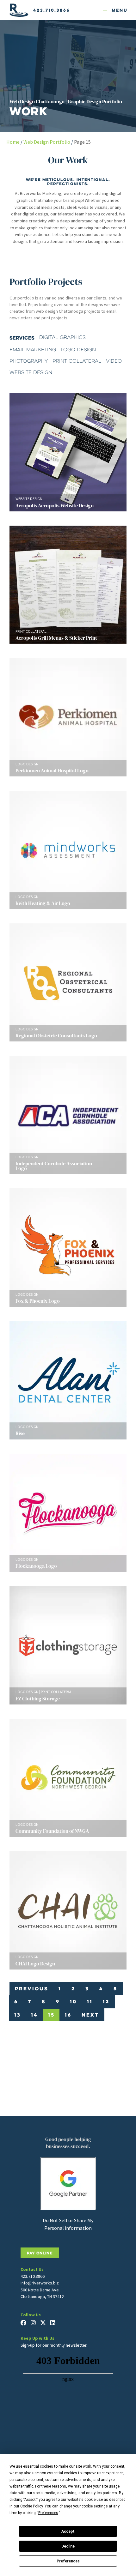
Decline (68, 2546)
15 (51, 2015)
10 (73, 2001)
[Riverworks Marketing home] (19, 10)
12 (106, 2001)
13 (18, 2015)
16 (68, 2015)
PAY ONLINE (40, 2253)
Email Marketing (33, 350)
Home (13, 142)
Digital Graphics (62, 337)
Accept (68, 2531)
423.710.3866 (52, 10)
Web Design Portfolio (47, 142)
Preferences (68, 2561)
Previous (32, 1988)
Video (114, 361)
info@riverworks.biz (40, 2283)
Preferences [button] (48, 2513)
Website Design (31, 372)
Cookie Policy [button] (31, 2506)
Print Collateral (77, 361)
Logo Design (78, 350)
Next (90, 2015)
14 (34, 2015)
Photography (29, 361)
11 (90, 2001)
